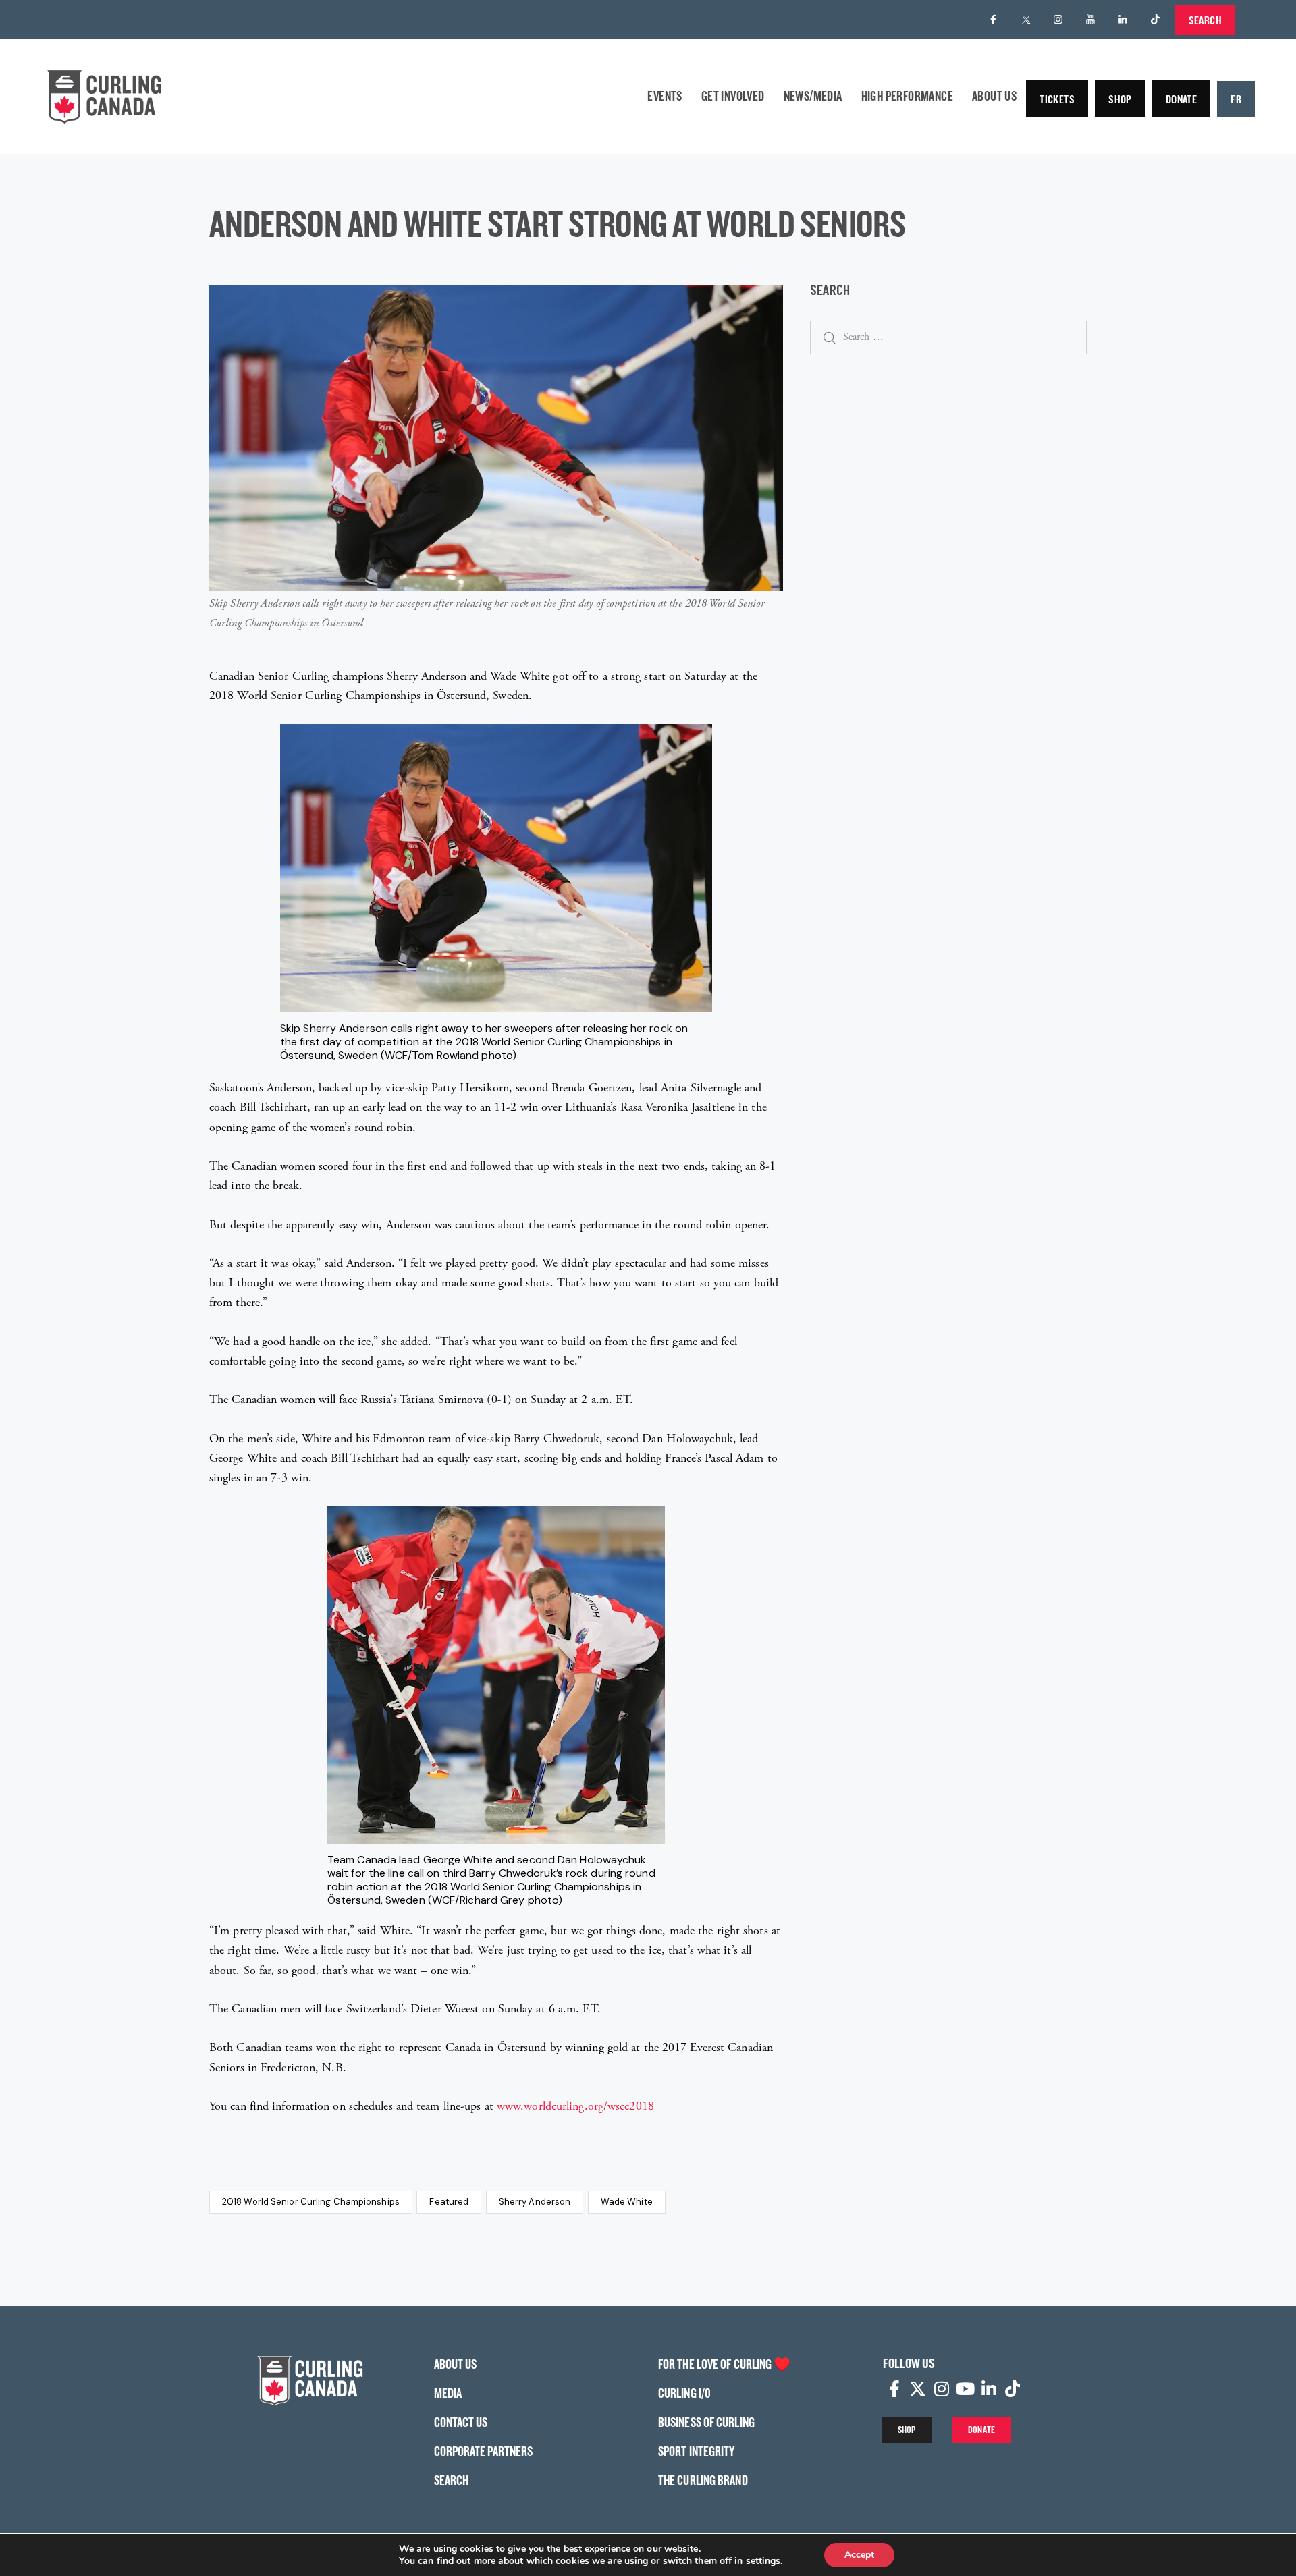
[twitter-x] (1026, 20)
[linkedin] (1123, 20)
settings (763, 2561)
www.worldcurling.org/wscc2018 (575, 2106)
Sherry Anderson (535, 2202)
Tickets (1057, 99)
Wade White (627, 2202)
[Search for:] (948, 336)
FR (1236, 99)
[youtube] (1091, 20)
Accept (859, 2555)
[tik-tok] (1156, 20)
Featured (449, 2202)
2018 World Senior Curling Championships (311, 2202)
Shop (1120, 99)
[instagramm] (1058, 20)
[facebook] (994, 20)
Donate (1181, 99)
